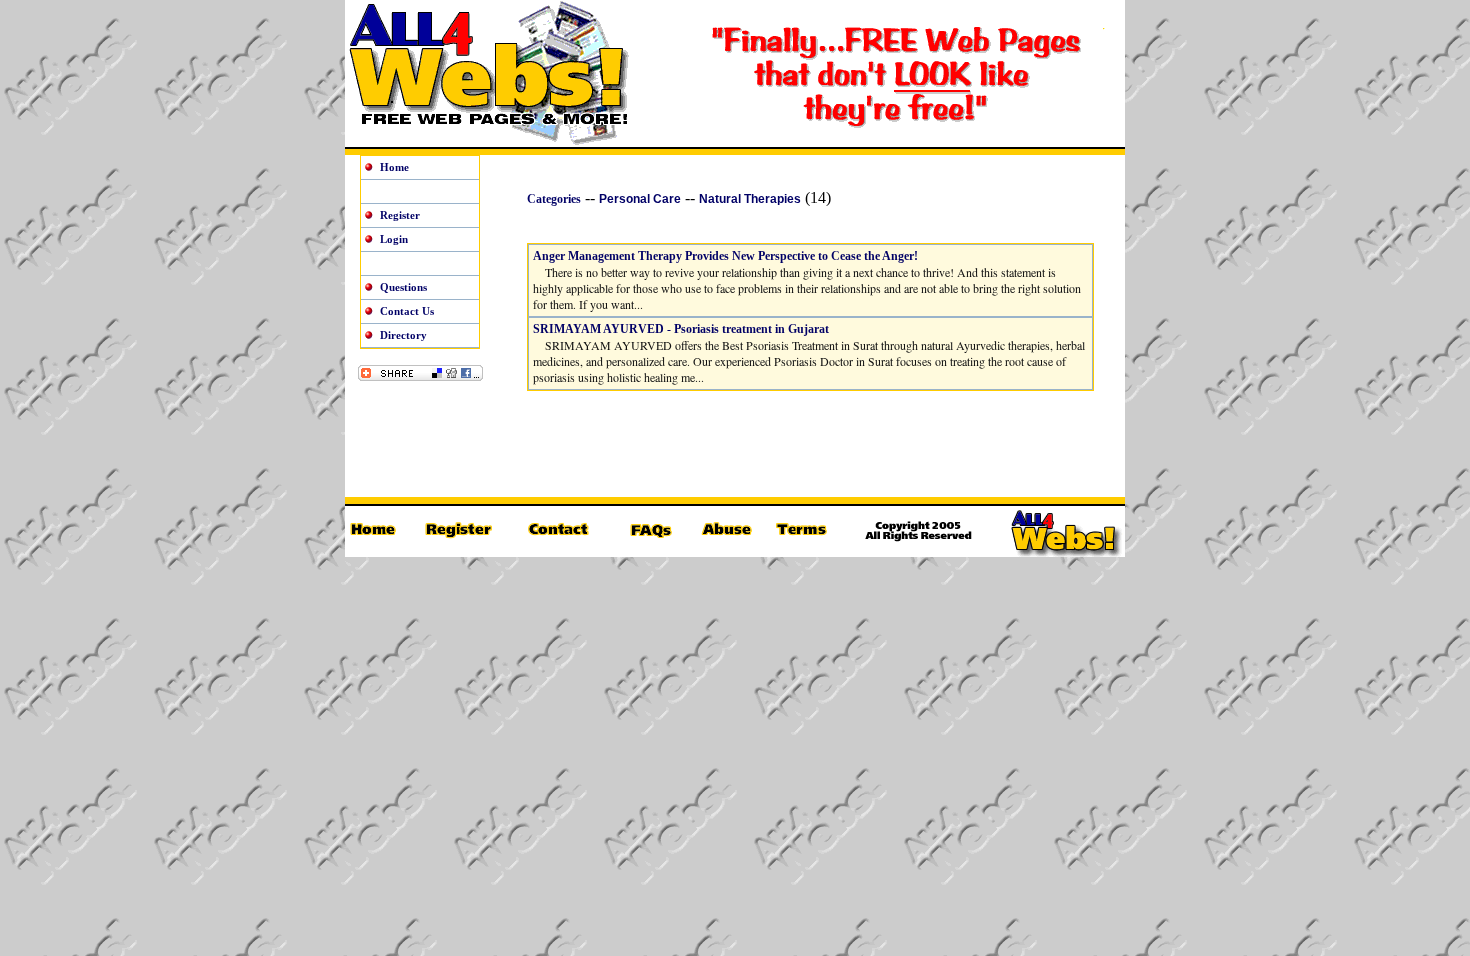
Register (400, 215)
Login (394, 239)
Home (394, 167)
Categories (554, 199)
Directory (403, 335)
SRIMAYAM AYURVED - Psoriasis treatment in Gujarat (681, 329)
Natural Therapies (750, 199)
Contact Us (407, 311)
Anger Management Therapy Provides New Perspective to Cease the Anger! (725, 256)
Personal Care (640, 199)
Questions (403, 287)
